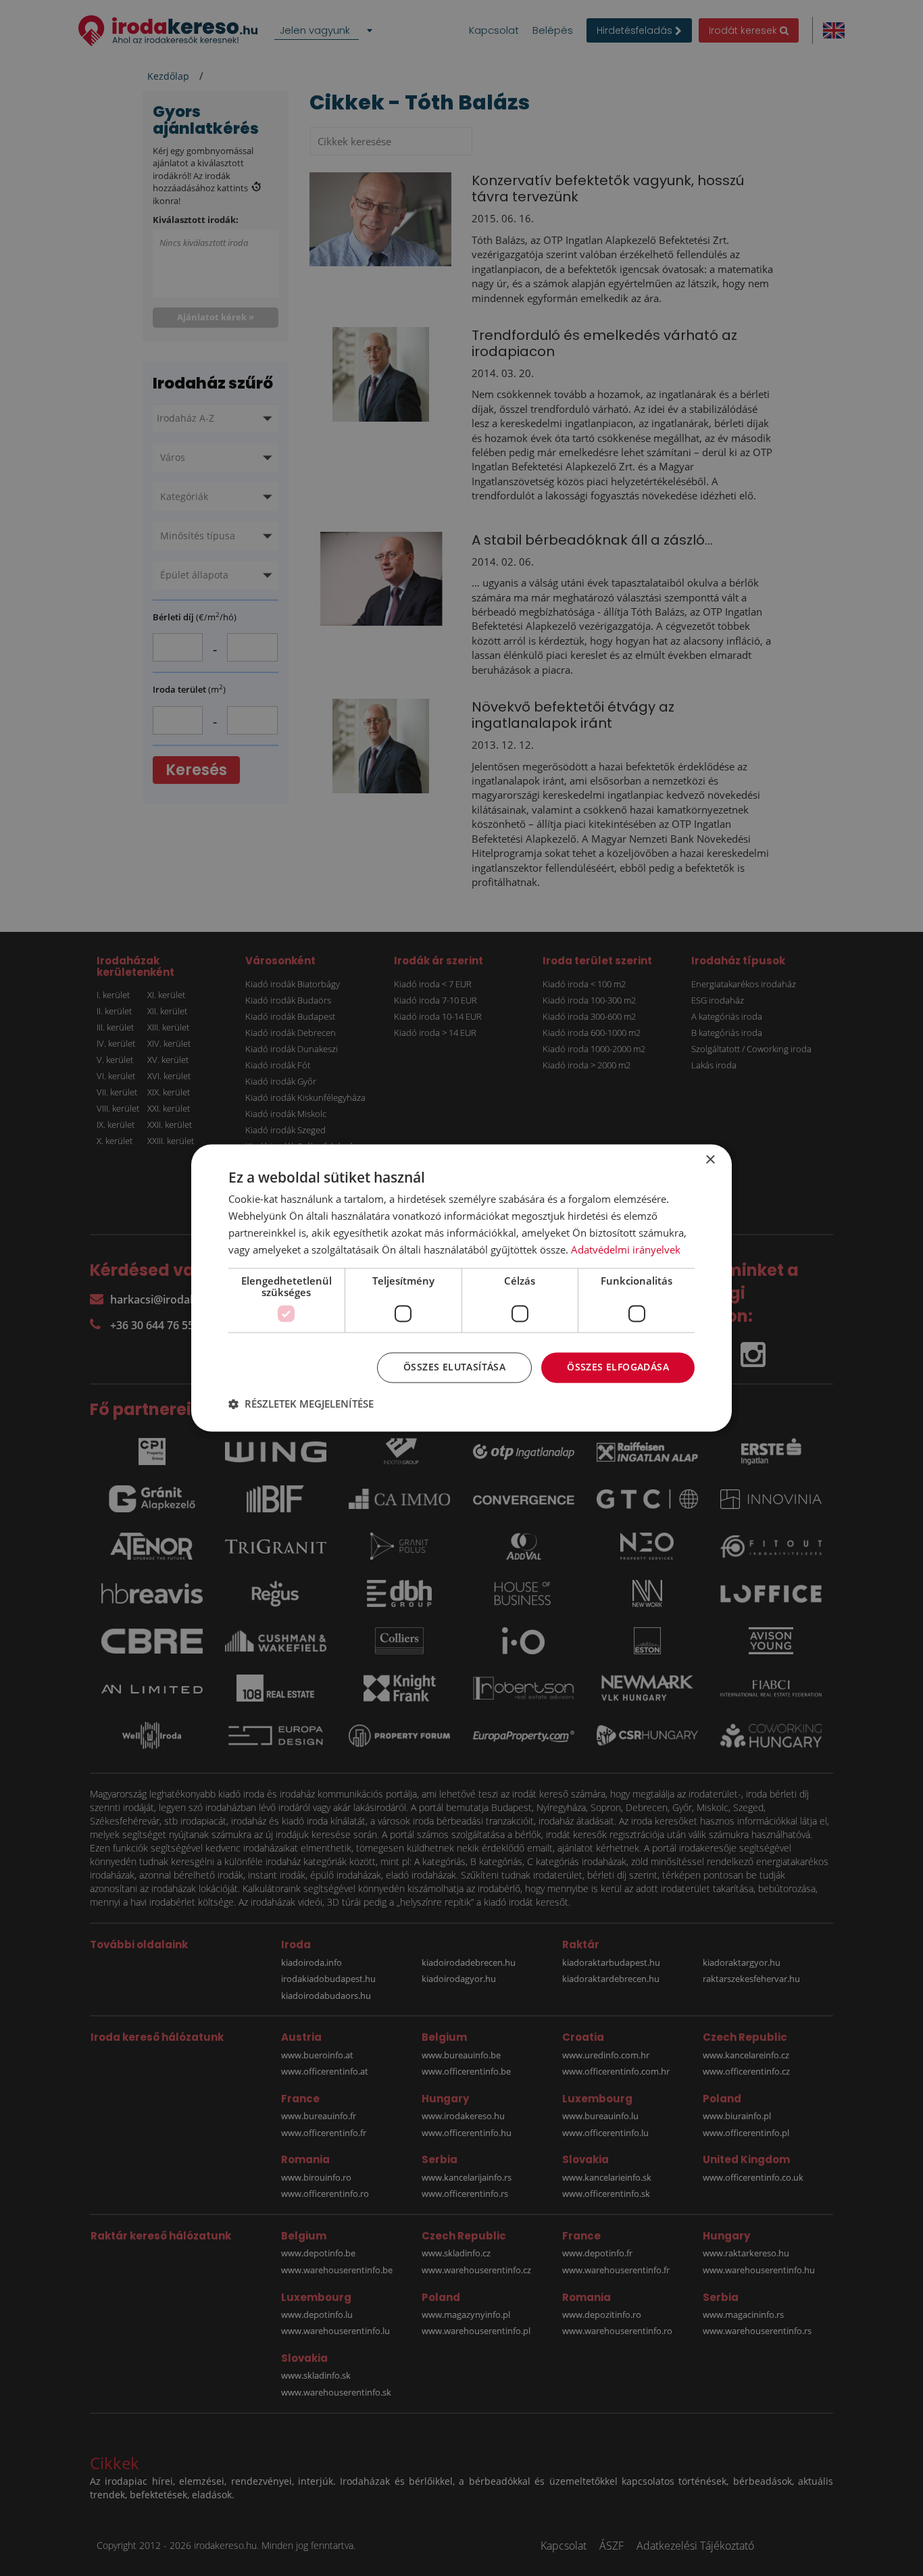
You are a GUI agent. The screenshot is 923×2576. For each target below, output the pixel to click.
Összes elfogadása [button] (618, 1367)
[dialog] (461, 1288)
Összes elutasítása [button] (454, 1367)
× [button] (710, 1160)
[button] (301, 1404)
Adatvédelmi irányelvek (626, 1249)
